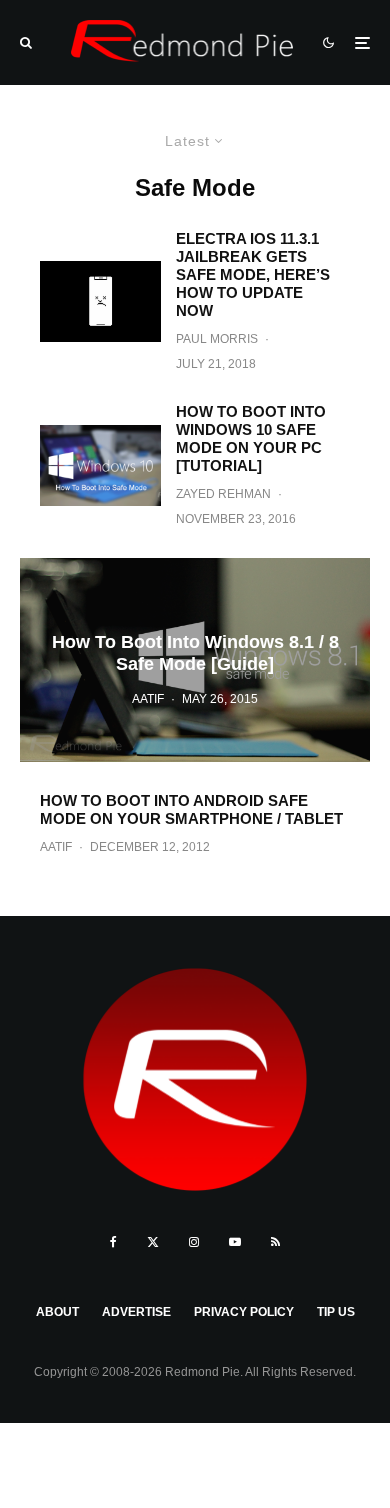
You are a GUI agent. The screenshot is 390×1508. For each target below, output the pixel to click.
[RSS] (275, 1242)
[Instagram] (194, 1242)
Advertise (136, 1312)
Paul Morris (217, 339)
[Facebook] (113, 1242)
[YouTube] (235, 1242)
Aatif (56, 847)
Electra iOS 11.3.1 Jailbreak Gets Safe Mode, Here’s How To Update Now (253, 274)
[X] (153, 1242)
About (57, 1312)
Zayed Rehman (223, 494)
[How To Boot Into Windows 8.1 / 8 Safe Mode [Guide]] (195, 660)
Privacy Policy (244, 1312)
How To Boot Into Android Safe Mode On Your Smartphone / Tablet (191, 809)
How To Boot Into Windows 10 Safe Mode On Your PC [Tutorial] (251, 438)
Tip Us (336, 1312)
